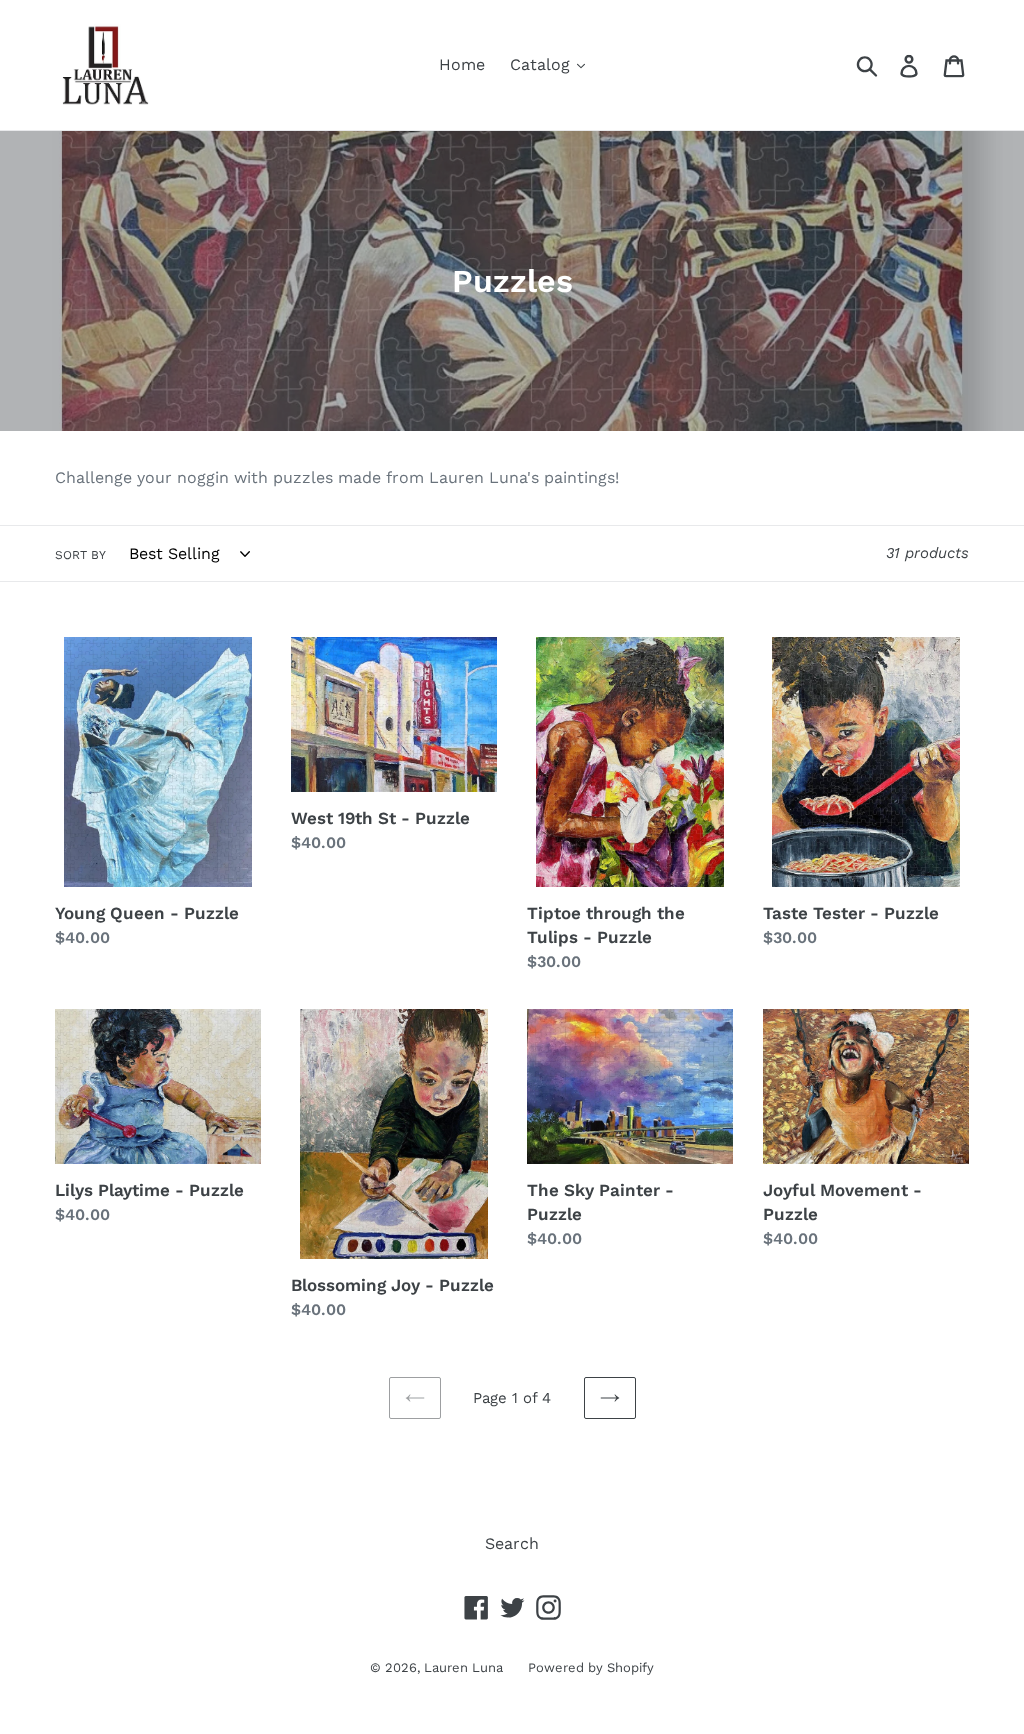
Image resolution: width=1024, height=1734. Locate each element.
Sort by (80, 555)
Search (512, 1543)
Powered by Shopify (591, 1667)
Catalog (542, 64)
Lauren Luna (463, 1667)
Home (462, 64)
